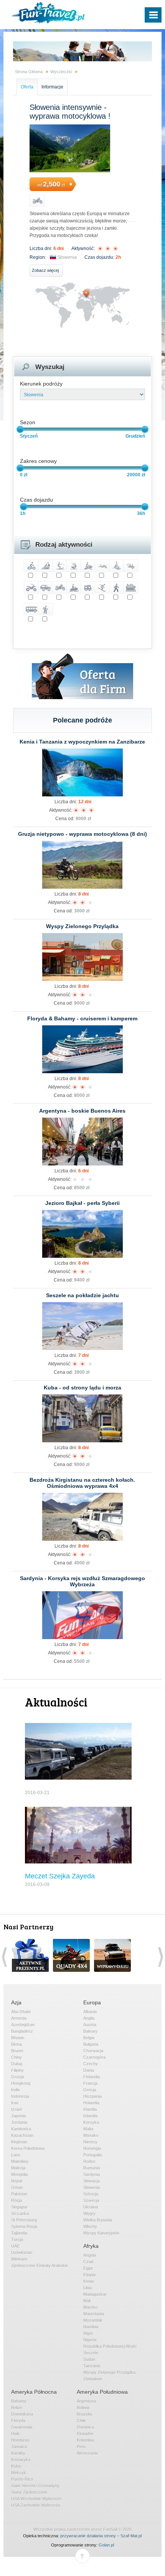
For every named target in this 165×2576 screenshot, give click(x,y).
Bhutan (18, 2038)
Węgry (89, 2213)
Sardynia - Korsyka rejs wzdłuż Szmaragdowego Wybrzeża (82, 1581)
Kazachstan (22, 2135)
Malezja (18, 2168)
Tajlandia (19, 2233)
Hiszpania (92, 2096)
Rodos (89, 2161)
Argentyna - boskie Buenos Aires (82, 1111)
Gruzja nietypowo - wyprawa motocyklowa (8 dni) (82, 834)
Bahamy (19, 2401)
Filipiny (17, 2070)
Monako (91, 2135)
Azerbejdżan (23, 2025)
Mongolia (19, 2174)
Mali (87, 2301)
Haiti (15, 2434)
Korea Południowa (28, 2148)
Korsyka (91, 2122)
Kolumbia (85, 2440)
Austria (90, 2025)
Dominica (85, 2427)
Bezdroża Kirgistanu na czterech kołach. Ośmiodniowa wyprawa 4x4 (82, 1483)
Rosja (16, 2200)
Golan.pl (106, 2545)
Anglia (89, 2018)
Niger (88, 2333)
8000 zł (82, 1095)
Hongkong (21, 2083)
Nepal (16, 2181)
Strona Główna (29, 72)
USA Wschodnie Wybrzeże (36, 2499)
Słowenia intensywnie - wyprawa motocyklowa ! (70, 112)
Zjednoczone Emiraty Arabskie (40, 2265)
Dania (89, 2070)
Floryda (18, 2421)
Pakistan (19, 2194)
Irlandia (90, 2109)
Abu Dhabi (21, 2012)
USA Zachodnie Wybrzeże (36, 2505)
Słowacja (92, 2181)
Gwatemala (22, 2427)
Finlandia (92, 2077)
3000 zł (82, 911)
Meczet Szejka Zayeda (60, 1876)
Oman (17, 2187)
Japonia (18, 2116)
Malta (88, 2129)
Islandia (90, 2116)
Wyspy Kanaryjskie (101, 2233)
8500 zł (82, 1188)
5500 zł (82, 1661)
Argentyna (86, 2401)
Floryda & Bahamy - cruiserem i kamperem (82, 1018)
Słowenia (67, 257)
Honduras (20, 2440)
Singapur (19, 2207)
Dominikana (22, 2414)
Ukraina (91, 2207)
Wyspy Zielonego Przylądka (82, 926)
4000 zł (82, 1563)
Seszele (91, 2353)
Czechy (91, 2064)
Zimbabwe (93, 2379)
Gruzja (17, 2077)
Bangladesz (22, 2031)
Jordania (19, 2122)
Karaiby (18, 2453)
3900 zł (82, 1372)
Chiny (16, 2057)
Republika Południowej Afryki (110, 2346)
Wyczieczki (61, 72)
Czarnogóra (94, 2057)
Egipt (88, 2268)
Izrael (16, 2109)
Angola (90, 2255)
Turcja (17, 2239)
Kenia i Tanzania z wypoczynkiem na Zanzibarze (82, 742)
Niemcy (90, 2142)
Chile (81, 2421)
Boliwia (83, 2408)
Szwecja (91, 2200)
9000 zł (83, 819)
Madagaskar (95, 2294)
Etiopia (89, 2275)
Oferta (27, 87)
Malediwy (20, 2161)
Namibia (91, 2327)
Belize (17, 2408)
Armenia (19, 2018)
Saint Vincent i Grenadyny (35, 2486)
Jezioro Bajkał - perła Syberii (82, 1203)
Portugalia (92, 2155)
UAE (15, 2246)
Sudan (89, 2359)
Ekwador (85, 2434)
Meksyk (19, 2473)
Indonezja (20, 2096)
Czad (88, 2262)
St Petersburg (24, 2220)
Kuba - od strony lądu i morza (82, 1388)
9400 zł (82, 1280)
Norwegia (92, 2148)
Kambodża (21, 2129)
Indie (16, 2090)
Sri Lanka (20, 2213)
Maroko (90, 2307)
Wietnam (19, 2259)
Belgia (89, 2038)
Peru (81, 2447)
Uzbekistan (22, 2252)
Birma (16, 2044)
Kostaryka (21, 2460)
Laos (16, 2155)
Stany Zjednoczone (29, 2492)
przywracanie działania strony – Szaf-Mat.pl (101, 2536)
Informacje (52, 87)
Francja (90, 2083)
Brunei (17, 2051)
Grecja (90, 2090)
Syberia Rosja (24, 2226)
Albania (90, 2012)
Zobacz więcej (45, 270)
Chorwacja (93, 2051)
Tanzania (92, 2366)
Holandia (91, 2103)
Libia (87, 2288)
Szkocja (91, 2194)
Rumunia (92, 2168)
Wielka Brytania (98, 2220)
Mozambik (93, 2320)
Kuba (16, 2466)
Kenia (88, 2281)
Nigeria (90, 2340)
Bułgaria (91, 2044)
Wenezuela (87, 2453)
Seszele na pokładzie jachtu (82, 1295)
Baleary (90, 2031)
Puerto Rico (22, 2479)
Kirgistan (19, 2142)
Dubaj (16, 2064)
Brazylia (84, 2414)
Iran (15, 2103)
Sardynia (92, 2174)
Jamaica (19, 2447)
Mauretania (94, 2314)
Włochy (90, 2226)
